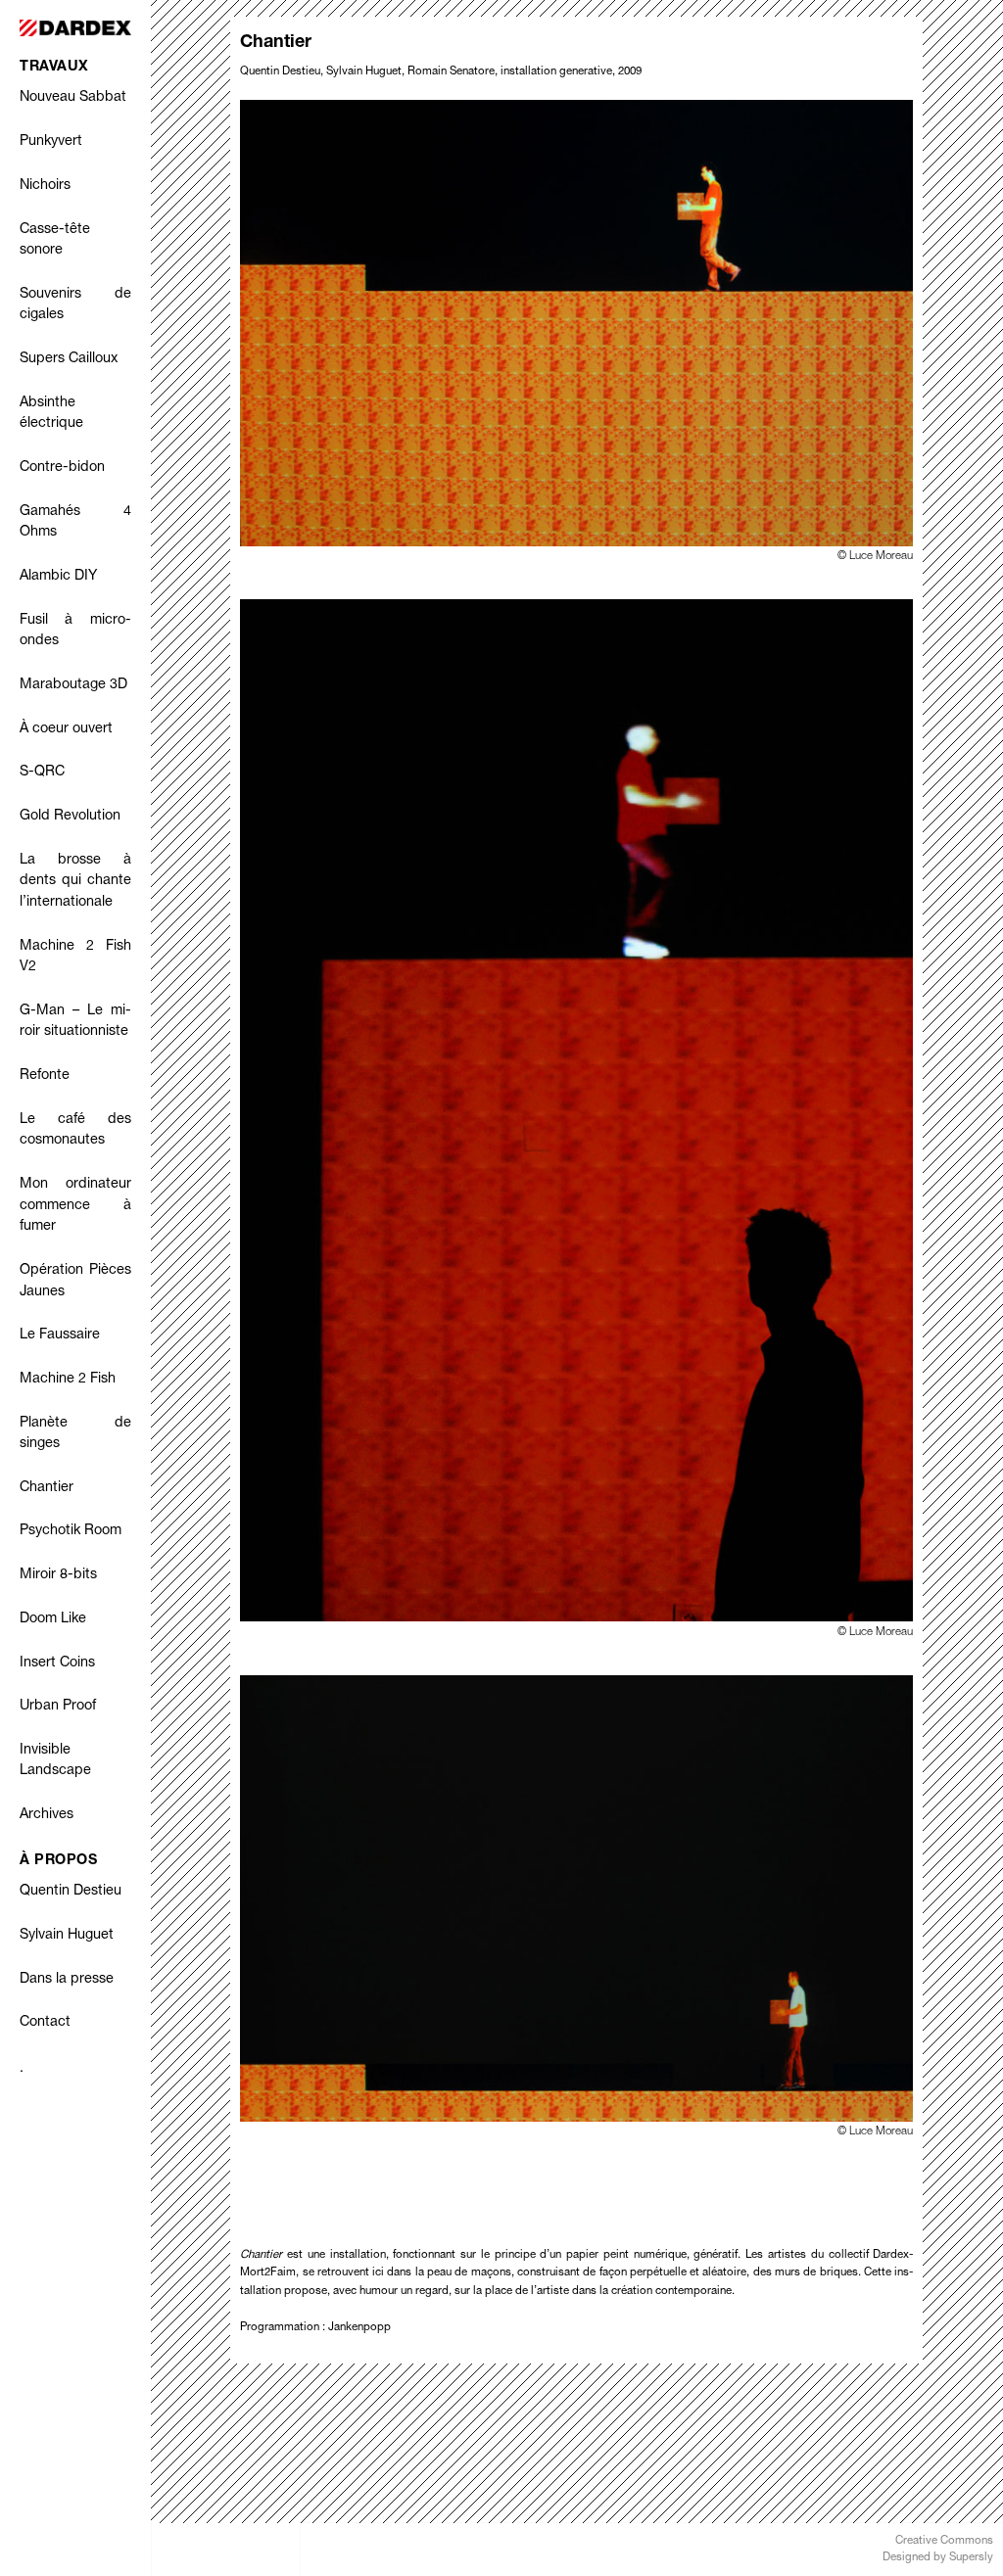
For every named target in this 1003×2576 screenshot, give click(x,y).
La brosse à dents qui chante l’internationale (75, 882)
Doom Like (53, 1619)
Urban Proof (58, 1707)
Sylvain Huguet (67, 1936)
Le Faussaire (60, 1335)
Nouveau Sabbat (73, 98)
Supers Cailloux (69, 359)
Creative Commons (944, 2541)
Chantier (47, 1488)
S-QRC (42, 773)
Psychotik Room (71, 1531)
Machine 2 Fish (68, 1380)
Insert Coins (57, 1663)
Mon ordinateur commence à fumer (75, 1206)
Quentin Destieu (71, 1892)
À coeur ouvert (66, 729)
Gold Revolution (70, 817)
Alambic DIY (58, 577)
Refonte (45, 1076)
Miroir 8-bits (58, 1575)
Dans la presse (67, 1980)
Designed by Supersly (938, 2558)
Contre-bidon (62, 468)
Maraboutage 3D (73, 685)
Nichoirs (45, 186)
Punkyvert (51, 142)
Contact (45, 2023)
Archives (47, 1815)
